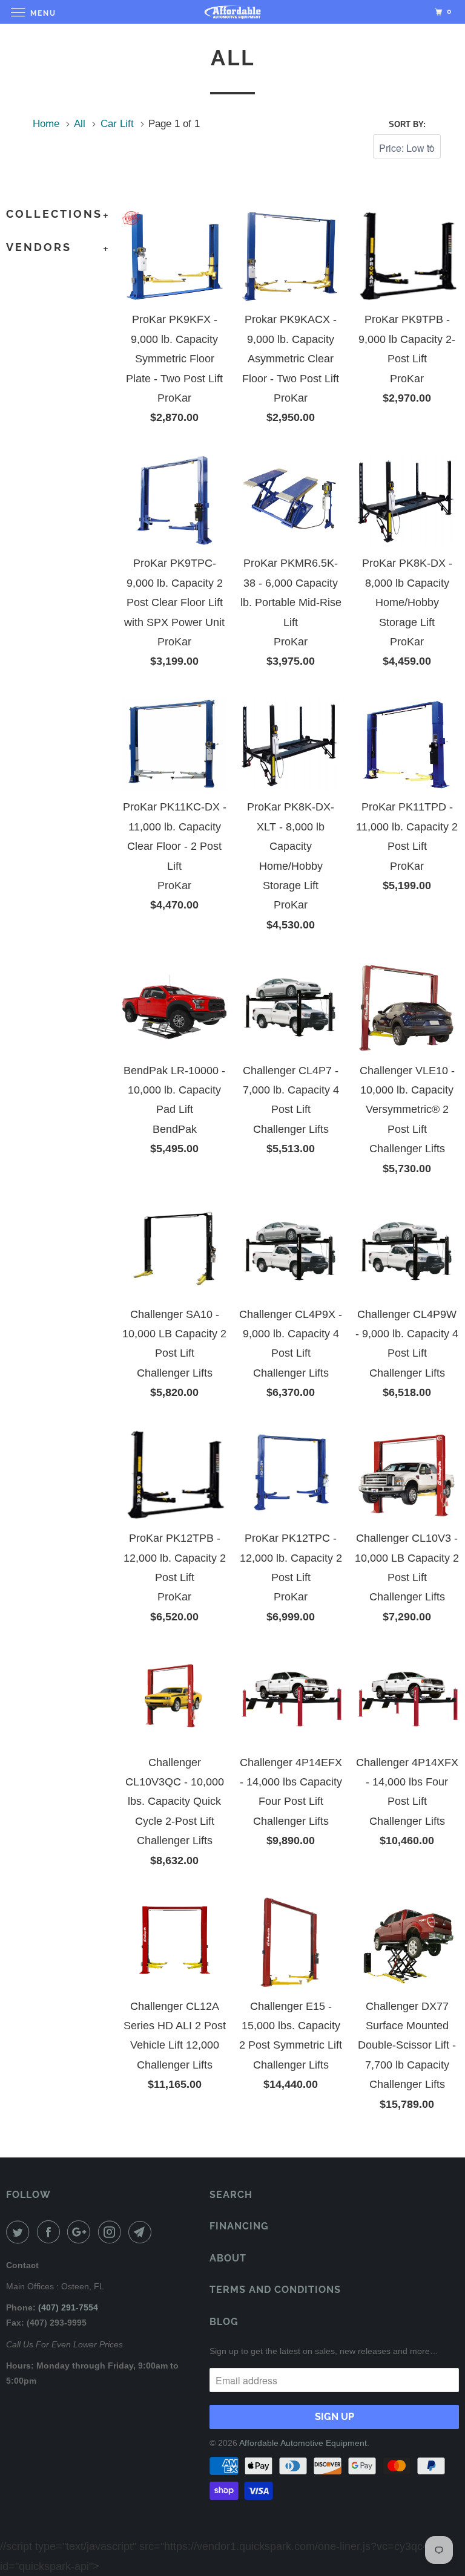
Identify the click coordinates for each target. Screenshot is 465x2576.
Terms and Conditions (275, 2290)
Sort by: (407, 124)
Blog (224, 2322)
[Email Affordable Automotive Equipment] (142, 2232)
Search (231, 2195)
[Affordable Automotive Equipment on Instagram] (112, 2232)
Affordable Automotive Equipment (303, 2443)
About (228, 2258)
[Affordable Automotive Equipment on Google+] (81, 2232)
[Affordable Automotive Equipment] (232, 12)
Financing (239, 2226)
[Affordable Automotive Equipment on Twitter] (20, 2232)
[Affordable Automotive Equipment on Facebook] (51, 2232)
